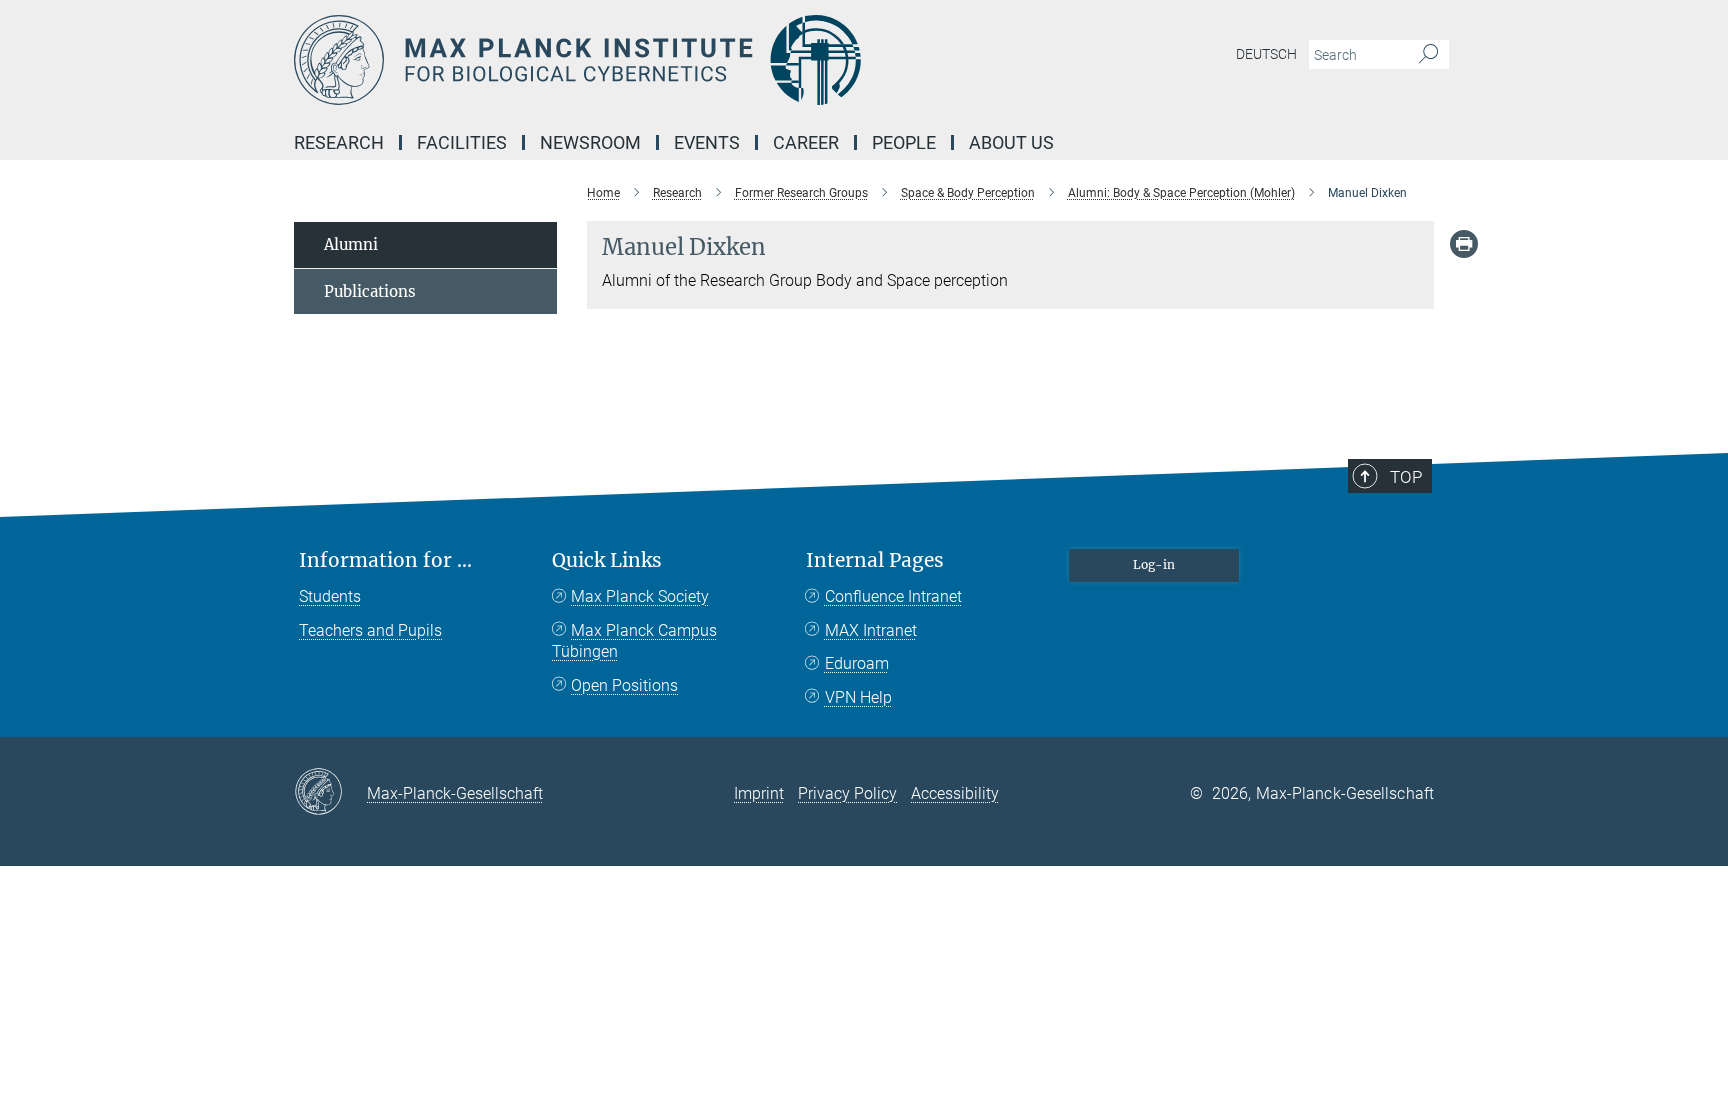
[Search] (1428, 55)
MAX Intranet (871, 630)
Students (330, 596)
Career (806, 142)
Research (339, 142)
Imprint (759, 793)
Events (707, 142)
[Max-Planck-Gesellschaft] (330, 793)
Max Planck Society (640, 596)
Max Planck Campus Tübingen (634, 641)
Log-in (1154, 564)
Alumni (351, 244)
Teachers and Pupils (370, 630)
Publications (370, 291)
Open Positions (624, 685)
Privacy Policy (847, 793)
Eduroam (857, 663)
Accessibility (955, 793)
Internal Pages (875, 560)
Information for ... (385, 560)
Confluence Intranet (893, 596)
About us (1011, 142)
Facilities (462, 142)
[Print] (1464, 244)
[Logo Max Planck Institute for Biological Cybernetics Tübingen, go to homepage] (669, 60)
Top (1406, 477)
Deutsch (1266, 54)
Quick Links (607, 560)
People (904, 142)
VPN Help (858, 697)
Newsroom (590, 142)
